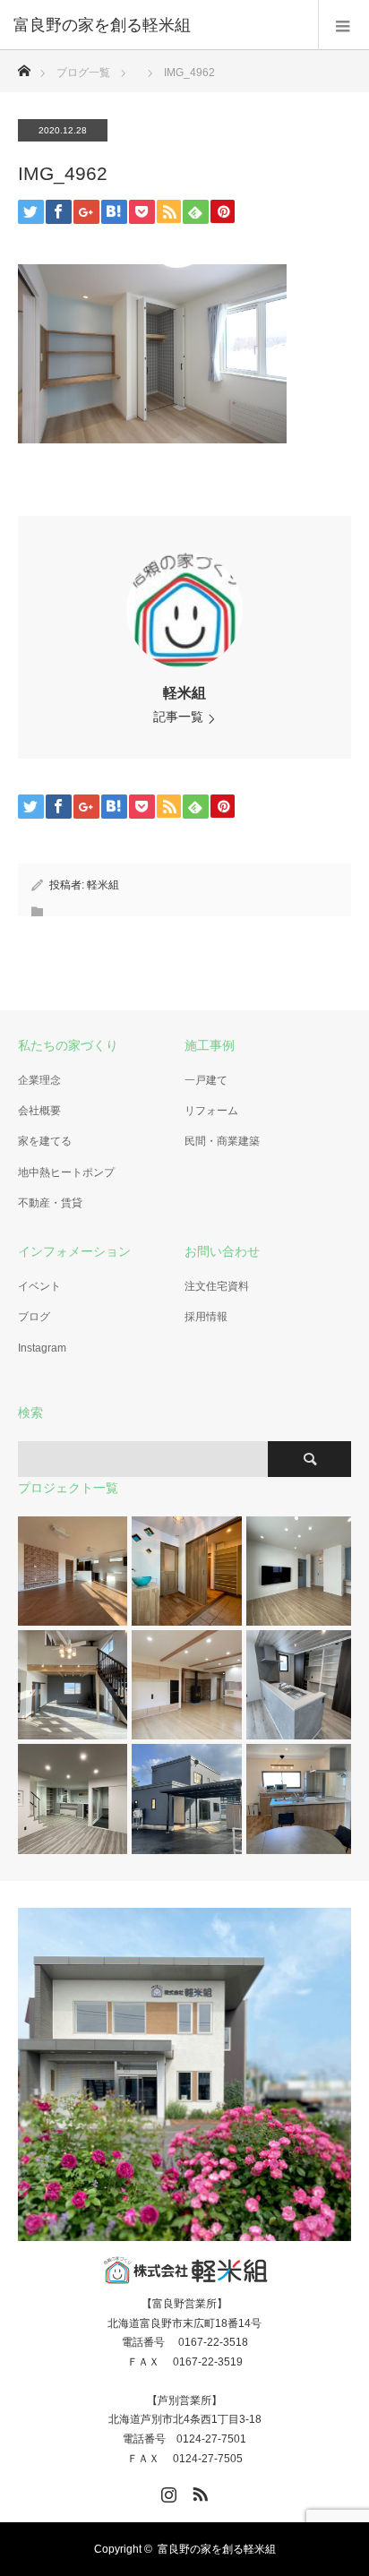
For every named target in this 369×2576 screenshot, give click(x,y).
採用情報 (206, 1317)
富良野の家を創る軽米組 (217, 2549)
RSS (198, 2491)
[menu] (343, 25)
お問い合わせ (222, 1251)
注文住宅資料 (217, 1286)
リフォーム (211, 1111)
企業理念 (39, 1080)
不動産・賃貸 (50, 1203)
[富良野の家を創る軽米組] (158, 25)
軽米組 (184, 693)
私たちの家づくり (68, 1045)
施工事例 (210, 1045)
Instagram (42, 1348)
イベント (39, 1286)
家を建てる (45, 1141)
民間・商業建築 (222, 1141)
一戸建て (206, 1080)
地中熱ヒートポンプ (66, 1172)
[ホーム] (24, 66)
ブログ (34, 1317)
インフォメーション (74, 1251)
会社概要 (39, 1111)
